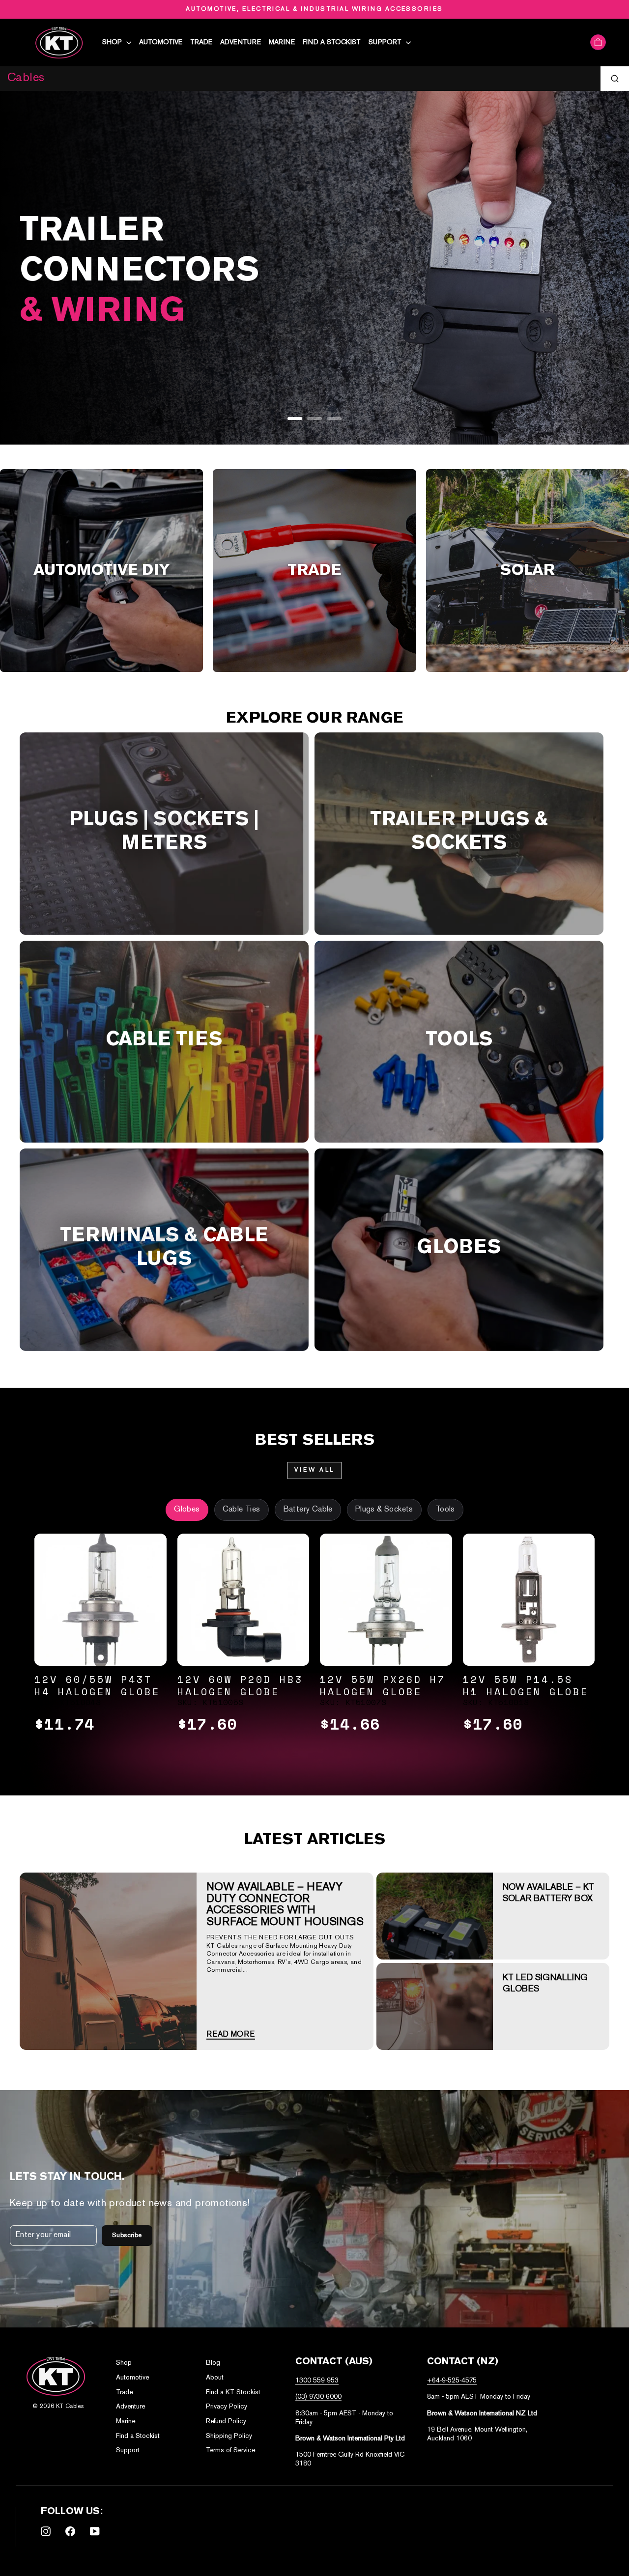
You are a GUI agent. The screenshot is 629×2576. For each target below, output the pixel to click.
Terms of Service (230, 2450)
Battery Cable (308, 1510)
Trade (201, 42)
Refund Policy (226, 2422)
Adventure (241, 42)
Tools (445, 1510)
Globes (187, 1510)
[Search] (615, 79)
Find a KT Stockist (233, 2393)
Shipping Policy (229, 2436)
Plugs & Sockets (384, 1510)
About (215, 2378)
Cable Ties (242, 1510)
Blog (213, 2363)
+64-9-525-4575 (452, 2381)
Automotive (161, 42)
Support (386, 42)
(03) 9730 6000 (318, 2397)
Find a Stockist (332, 42)
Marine (282, 42)
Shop (113, 42)
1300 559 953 (317, 2381)
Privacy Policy (227, 2407)
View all (314, 1470)
